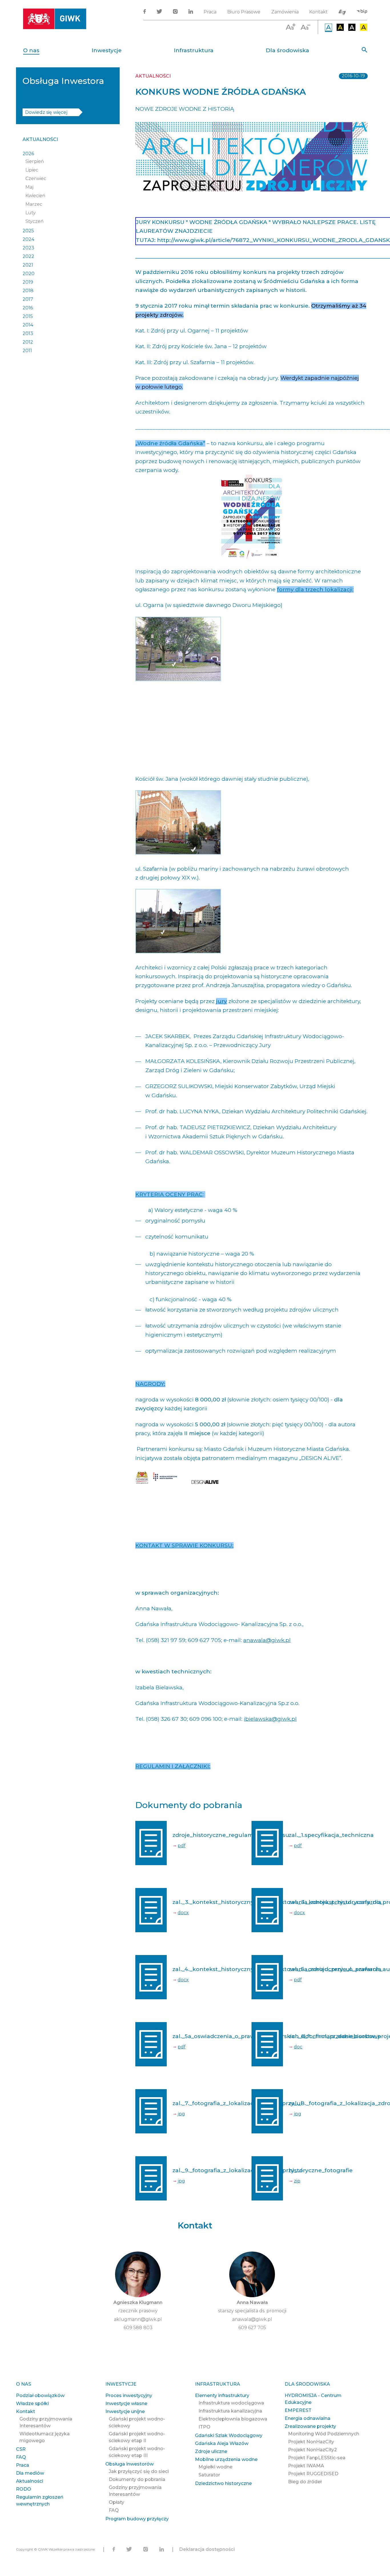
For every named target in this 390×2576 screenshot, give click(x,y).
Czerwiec (36, 178)
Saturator (209, 2475)
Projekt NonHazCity (311, 2442)
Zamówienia (285, 12)
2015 (28, 316)
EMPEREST (298, 2410)
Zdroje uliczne (211, 2451)
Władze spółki (32, 2403)
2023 (28, 248)
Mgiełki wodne (215, 2467)
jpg (181, 2114)
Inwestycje (107, 50)
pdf (182, 1846)
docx (183, 1913)
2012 (28, 342)
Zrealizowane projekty (310, 2426)
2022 (28, 256)
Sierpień (35, 161)
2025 (28, 231)
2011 (27, 351)
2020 (29, 274)
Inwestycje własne (126, 2403)
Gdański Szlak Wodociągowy (229, 2435)
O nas (31, 50)
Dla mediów (30, 2473)
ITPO (204, 2427)
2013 (28, 333)
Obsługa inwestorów (129, 2464)
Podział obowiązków (40, 2396)
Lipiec (32, 170)
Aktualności (40, 139)
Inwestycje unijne (125, 2411)
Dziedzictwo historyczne (223, 2483)
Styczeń (35, 221)
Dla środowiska (288, 50)
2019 (28, 282)
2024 (28, 239)
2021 (28, 265)
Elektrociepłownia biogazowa (233, 2419)
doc (298, 2047)
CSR (21, 2449)
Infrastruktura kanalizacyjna (230, 2411)
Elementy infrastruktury (222, 2396)
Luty (31, 213)
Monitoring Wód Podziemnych (324, 2434)
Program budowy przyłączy (137, 2519)
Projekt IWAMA (306, 2466)
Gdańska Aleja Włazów (222, 2443)
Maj (29, 187)
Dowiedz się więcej (46, 112)
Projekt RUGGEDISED (313, 2474)
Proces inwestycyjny (129, 2396)
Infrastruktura (194, 50)
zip (297, 2181)
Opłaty (116, 2502)
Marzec (34, 204)
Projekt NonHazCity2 (312, 2450)
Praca (210, 12)
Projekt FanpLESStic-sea (317, 2458)
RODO (24, 2489)
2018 (28, 291)
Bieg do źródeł (305, 2482)
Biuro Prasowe (244, 12)
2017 (28, 299)
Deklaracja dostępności (207, 2549)
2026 (28, 154)
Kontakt (318, 12)
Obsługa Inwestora (63, 81)
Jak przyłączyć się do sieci (139, 2471)
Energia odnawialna (307, 2418)
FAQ (21, 2457)
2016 (28, 308)
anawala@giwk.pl (267, 1640)
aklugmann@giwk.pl (138, 2319)
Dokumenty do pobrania (137, 2479)
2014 (28, 325)
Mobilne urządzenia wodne (226, 2459)
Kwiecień (35, 196)
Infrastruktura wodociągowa (231, 2403)
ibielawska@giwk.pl (270, 1719)
